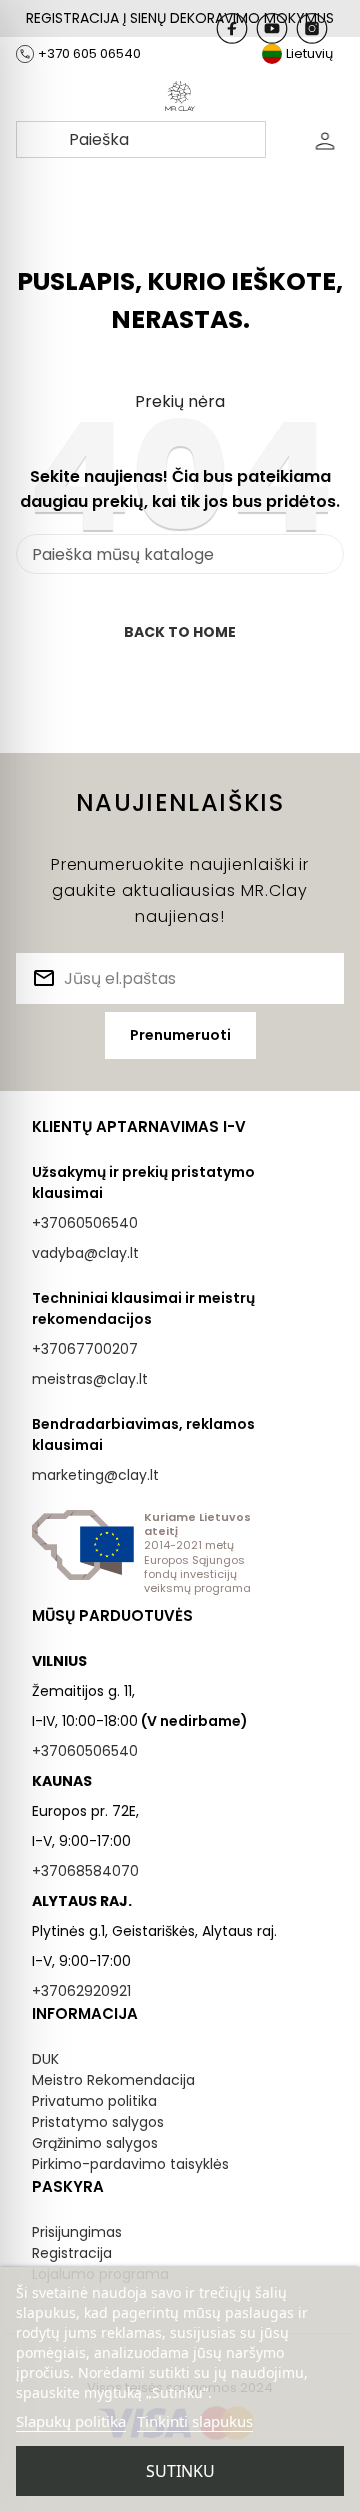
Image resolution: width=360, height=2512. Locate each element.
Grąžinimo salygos (95, 2143)
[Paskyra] (325, 140)
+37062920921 (81, 1991)
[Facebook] (232, 28)
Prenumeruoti (180, 1035)
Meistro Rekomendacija (113, 2080)
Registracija (72, 2253)
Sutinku (180, 2471)
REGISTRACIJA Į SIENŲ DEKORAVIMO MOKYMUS (180, 18)
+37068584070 (85, 1871)
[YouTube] (272, 28)
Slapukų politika (71, 2421)
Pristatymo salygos (98, 2122)
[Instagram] (312, 28)
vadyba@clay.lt (85, 1253)
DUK (45, 2059)
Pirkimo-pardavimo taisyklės (130, 2164)
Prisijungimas (77, 2232)
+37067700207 (85, 1349)
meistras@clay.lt (90, 1379)
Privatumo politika (94, 2101)
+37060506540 (85, 1223)
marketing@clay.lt (95, 1475)
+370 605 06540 (89, 53)
